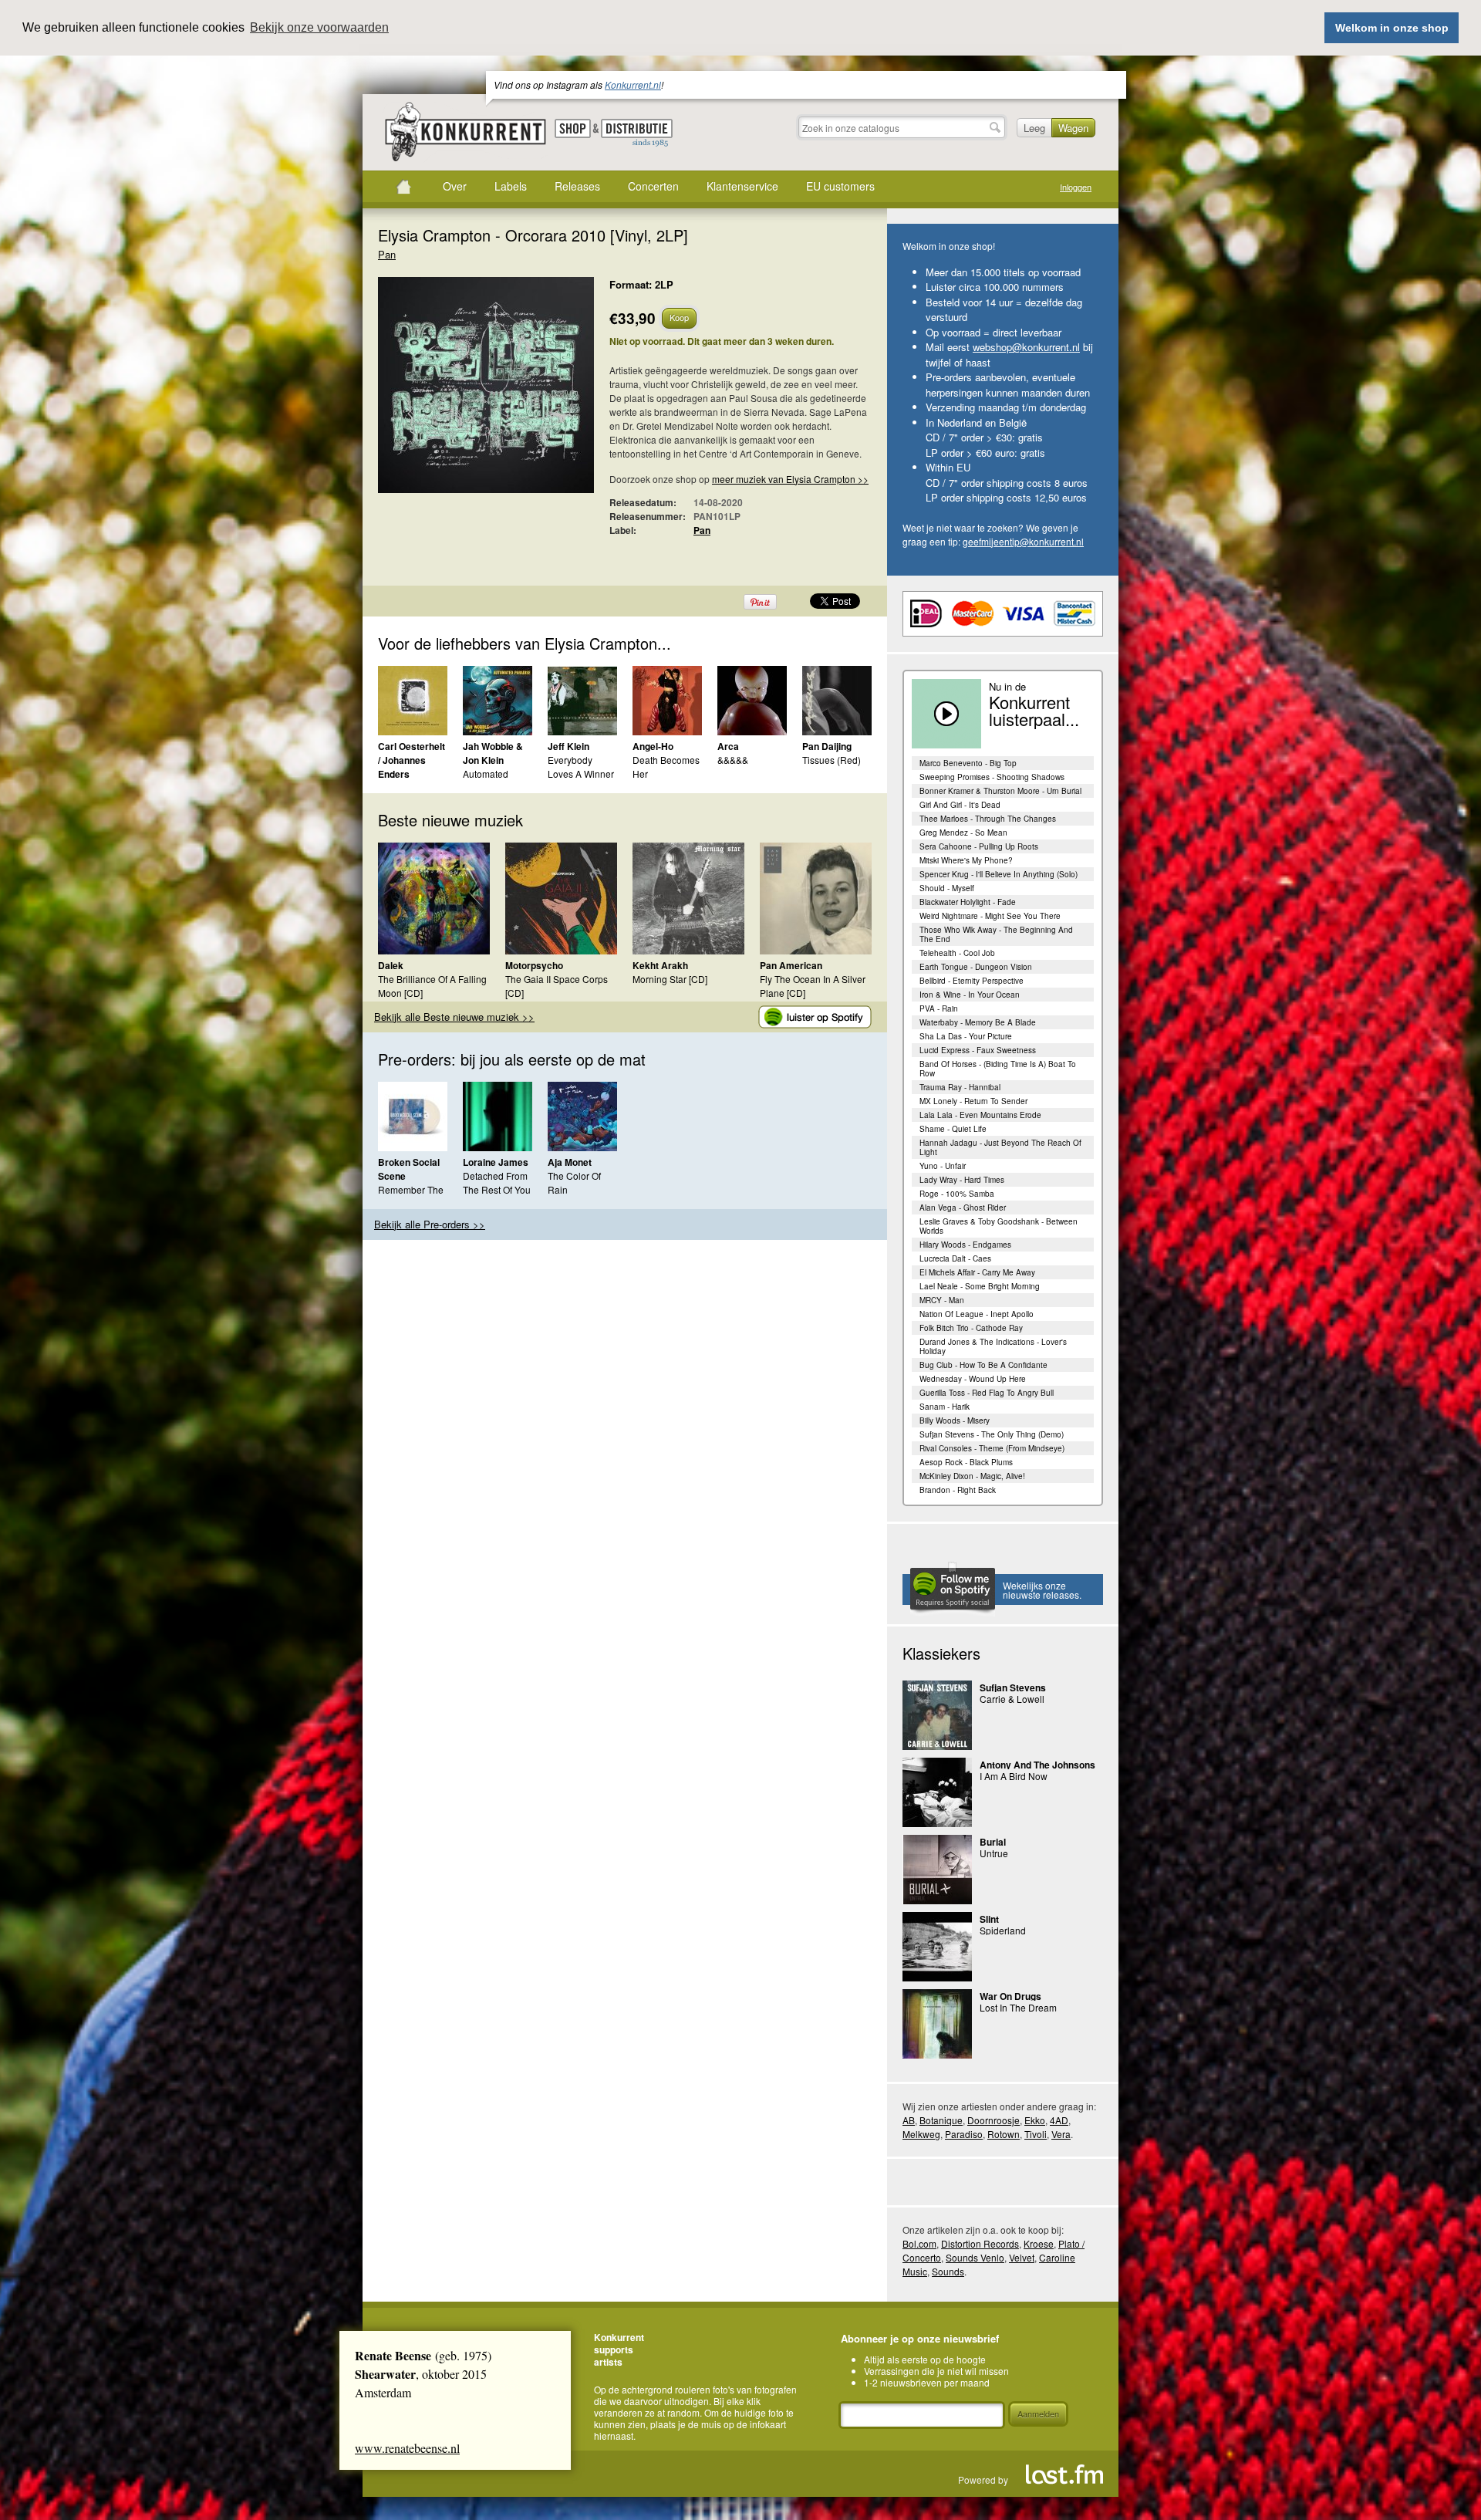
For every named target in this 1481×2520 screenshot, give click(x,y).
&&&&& (733, 760)
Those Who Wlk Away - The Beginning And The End (996, 934)
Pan (387, 254)
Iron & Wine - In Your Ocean (970, 995)
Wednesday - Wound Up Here (973, 1379)
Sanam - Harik (945, 1407)
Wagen (1073, 128)
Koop (679, 317)
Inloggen (1076, 187)
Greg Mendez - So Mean (963, 833)
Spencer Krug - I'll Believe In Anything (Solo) (999, 874)
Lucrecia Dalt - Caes (955, 1258)
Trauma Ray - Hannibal (960, 1087)
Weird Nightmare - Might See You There (990, 916)
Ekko (1035, 2120)
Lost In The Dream (1018, 2007)
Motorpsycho (534, 965)
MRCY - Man (942, 1300)
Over (455, 186)
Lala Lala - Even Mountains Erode (980, 1115)
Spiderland (1003, 1930)
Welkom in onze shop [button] (1392, 28)
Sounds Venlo (975, 2257)
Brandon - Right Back (958, 1490)
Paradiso (964, 2134)
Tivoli (1036, 2134)
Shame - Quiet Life (953, 1129)
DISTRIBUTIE (637, 133)
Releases (577, 186)
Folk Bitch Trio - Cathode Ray (971, 1328)
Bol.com (919, 2243)
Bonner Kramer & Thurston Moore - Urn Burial (1000, 791)
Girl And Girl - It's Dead (960, 805)
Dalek (391, 965)
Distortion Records (980, 2243)
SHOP (573, 128)
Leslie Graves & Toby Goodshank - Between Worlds (999, 1226)
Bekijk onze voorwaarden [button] (319, 27)
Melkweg (921, 2134)
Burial (993, 1842)
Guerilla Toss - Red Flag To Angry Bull (987, 1393)
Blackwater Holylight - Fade (968, 902)
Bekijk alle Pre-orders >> (430, 1224)
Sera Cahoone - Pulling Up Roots (979, 846)
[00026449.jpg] (463, 393)
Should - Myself (947, 888)
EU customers (840, 186)
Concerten (653, 186)
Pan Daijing (827, 746)
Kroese (1039, 2243)
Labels (511, 186)
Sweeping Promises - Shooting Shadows (992, 777)
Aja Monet (570, 1162)
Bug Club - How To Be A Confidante (983, 1365)
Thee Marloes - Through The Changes (988, 819)
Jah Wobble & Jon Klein (493, 753)
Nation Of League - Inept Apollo (977, 1314)
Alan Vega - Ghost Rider (963, 1208)
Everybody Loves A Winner (581, 767)
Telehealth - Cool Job (957, 953)
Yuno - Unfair (943, 1166)
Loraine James (496, 1162)
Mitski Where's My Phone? (966, 860)
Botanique (941, 2120)
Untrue (994, 1853)
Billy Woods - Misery (955, 1420)
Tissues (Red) (832, 760)
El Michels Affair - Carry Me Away (977, 1272)
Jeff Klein (568, 746)
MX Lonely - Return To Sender (973, 1101)
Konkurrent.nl (633, 84)
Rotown (1004, 2134)
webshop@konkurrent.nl (1026, 347)
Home (403, 187)
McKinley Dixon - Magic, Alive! (972, 1476)
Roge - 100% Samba (957, 1194)
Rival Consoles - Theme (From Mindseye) (992, 1448)
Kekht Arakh (660, 965)
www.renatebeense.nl (407, 2448)
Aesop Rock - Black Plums (966, 1462)
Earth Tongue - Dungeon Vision (976, 967)
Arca (728, 746)
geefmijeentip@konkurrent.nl (1023, 541)
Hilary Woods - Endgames (965, 1245)
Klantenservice (742, 186)
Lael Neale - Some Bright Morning (980, 1286)
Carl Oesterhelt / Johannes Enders (412, 760)
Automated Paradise (486, 780)
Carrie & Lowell (1012, 1699)
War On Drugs (1010, 1996)
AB (909, 2120)
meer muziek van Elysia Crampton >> (790, 479)
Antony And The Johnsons (1037, 1765)
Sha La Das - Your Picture (966, 1036)
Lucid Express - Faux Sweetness (978, 1050)
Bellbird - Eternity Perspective (972, 981)
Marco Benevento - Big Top (968, 763)
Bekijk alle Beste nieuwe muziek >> (454, 1017)
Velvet (1022, 2257)
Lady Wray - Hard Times (962, 1180)
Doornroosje (994, 2120)
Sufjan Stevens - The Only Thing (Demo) (992, 1434)
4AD (1059, 2120)
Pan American (791, 965)
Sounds (948, 2271)
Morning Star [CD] (670, 979)
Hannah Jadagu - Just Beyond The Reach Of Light (1000, 1147)
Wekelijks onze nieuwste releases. (1042, 1590)
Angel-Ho (653, 746)
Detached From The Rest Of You (497, 1182)
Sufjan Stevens (1013, 1687)
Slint (989, 1919)
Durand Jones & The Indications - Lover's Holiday (993, 1346)
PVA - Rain (939, 1008)
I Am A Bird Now (1014, 1776)
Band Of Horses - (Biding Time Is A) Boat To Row (998, 1069)
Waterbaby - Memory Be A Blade (978, 1022)
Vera (1061, 2134)
